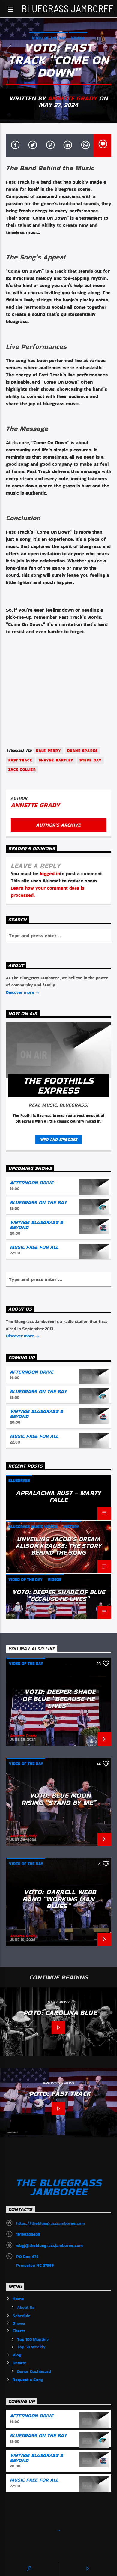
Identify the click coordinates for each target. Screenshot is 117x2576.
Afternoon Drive (32, 1183)
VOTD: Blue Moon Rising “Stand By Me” (59, 1799)
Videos (78, 38)
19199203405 (28, 2234)
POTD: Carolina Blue (60, 2012)
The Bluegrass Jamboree (59, 8)
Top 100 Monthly (33, 2339)
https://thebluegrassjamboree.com (51, 2223)
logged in (50, 874)
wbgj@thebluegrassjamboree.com (49, 2245)
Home (18, 2299)
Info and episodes (58, 1140)
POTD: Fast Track (60, 2093)
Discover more (21, 992)
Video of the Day (49, 38)
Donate (19, 2363)
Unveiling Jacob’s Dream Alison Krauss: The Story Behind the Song (59, 1546)
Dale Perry (48, 751)
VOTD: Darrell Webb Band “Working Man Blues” (59, 1899)
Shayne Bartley (56, 760)
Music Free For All (34, 1247)
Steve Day (90, 760)
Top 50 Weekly (31, 2347)
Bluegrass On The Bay (38, 1203)
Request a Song (28, 2380)
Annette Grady (72, 98)
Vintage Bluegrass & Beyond (37, 1225)
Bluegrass (19, 1481)
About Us (26, 2307)
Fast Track (20, 760)
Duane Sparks (82, 751)
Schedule (22, 2316)
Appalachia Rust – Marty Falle (58, 1496)
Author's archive (58, 825)
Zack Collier (22, 769)
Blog (17, 2355)
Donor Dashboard (34, 2371)
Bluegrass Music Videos (33, 1527)
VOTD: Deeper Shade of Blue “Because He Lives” (59, 1595)
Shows (19, 2323)
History (71, 1527)
